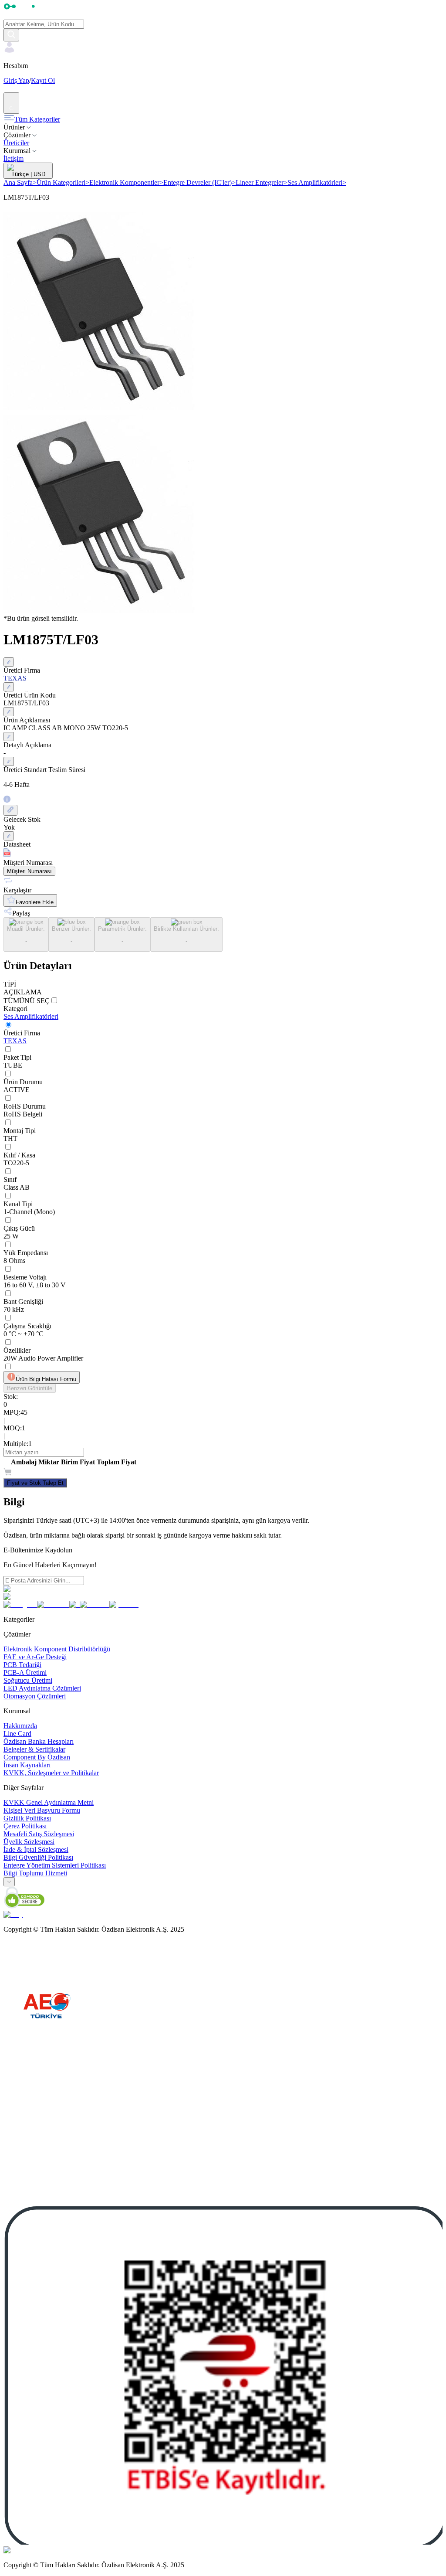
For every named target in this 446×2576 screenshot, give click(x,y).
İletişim (14, 158)
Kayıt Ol (43, 80)
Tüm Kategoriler (37, 119)
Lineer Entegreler (262, 182)
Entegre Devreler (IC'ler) (199, 182)
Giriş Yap (16, 80)
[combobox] (9, 1882)
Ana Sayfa (20, 182)
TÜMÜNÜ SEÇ (27, 1001)
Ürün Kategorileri (63, 182)
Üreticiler (16, 143)
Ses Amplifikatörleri (317, 182)
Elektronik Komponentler (126, 182)
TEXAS (15, 1041)
